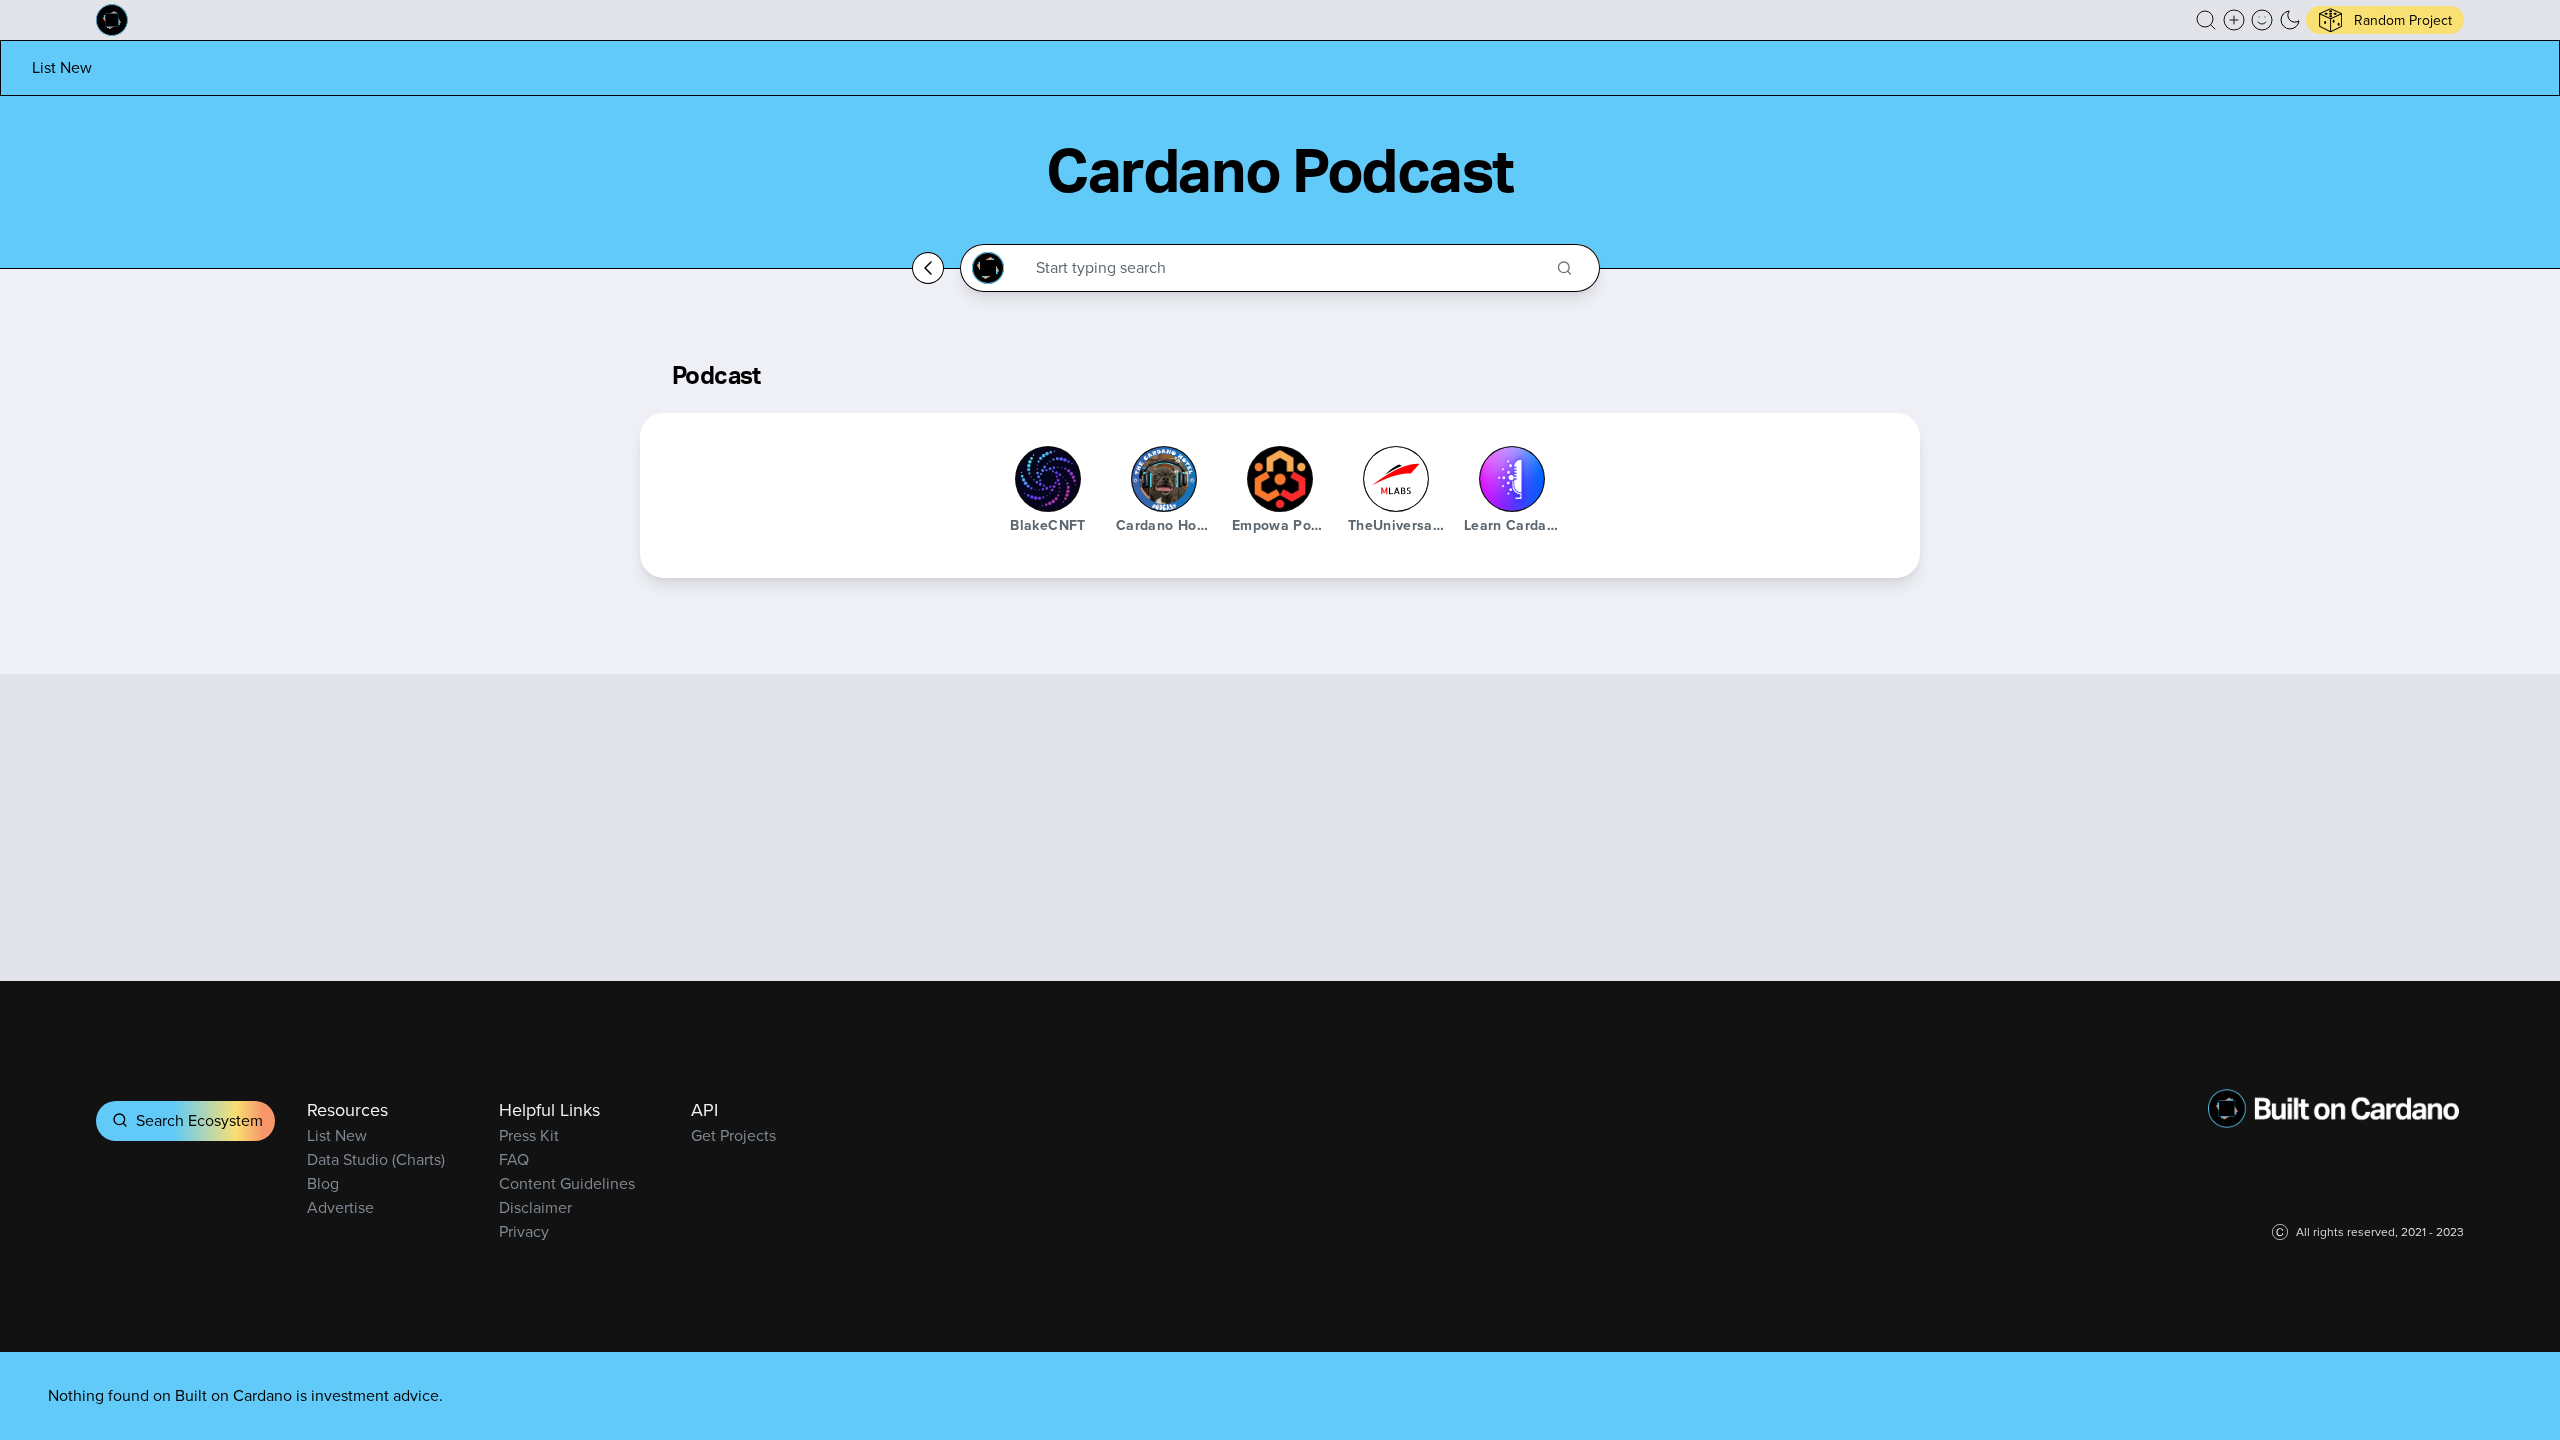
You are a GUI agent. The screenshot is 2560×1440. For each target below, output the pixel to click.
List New (62, 67)
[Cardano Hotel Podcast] (1164, 479)
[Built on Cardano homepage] (112, 20)
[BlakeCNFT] (1048, 479)
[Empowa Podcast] (1280, 479)
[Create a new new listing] (2234, 20)
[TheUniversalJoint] (1396, 479)
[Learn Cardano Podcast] (1512, 479)
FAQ (514, 1159)
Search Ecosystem (199, 1120)
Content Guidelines (567, 1183)
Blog (323, 1183)
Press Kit (529, 1135)
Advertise (340, 1207)
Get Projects (733, 1135)
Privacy (524, 1231)
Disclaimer (535, 1207)
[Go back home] (928, 268)
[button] (2206, 20)
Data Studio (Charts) (376, 1159)
